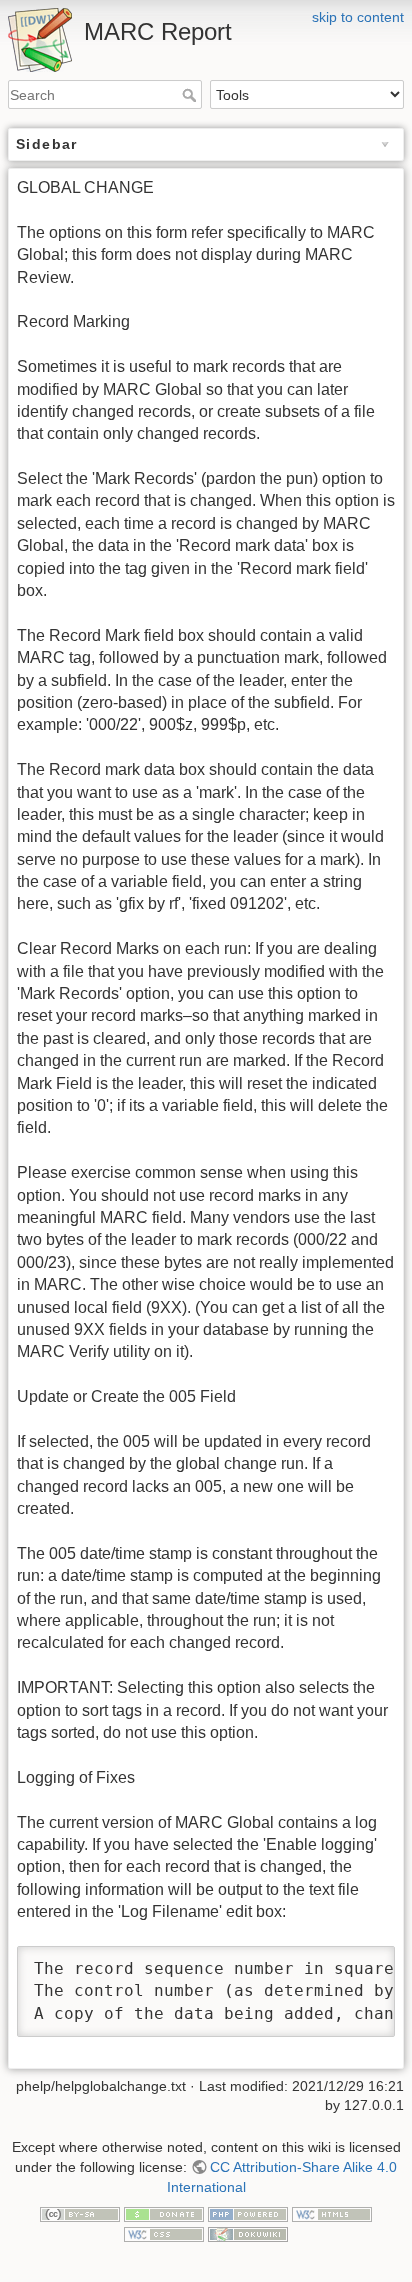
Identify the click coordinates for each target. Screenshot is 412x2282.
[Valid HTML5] (332, 2213)
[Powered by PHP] (248, 2213)
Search (191, 95)
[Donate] (164, 2213)
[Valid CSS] (164, 2233)
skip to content (358, 17)
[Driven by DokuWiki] (248, 2233)
